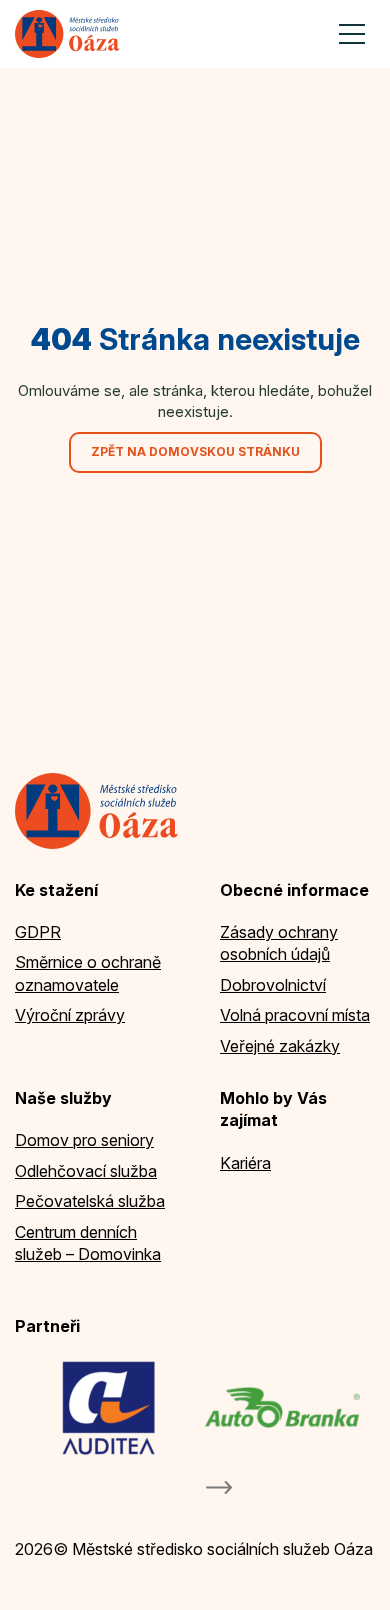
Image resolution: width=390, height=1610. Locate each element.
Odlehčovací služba (86, 1171)
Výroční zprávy (70, 1015)
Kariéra (245, 1163)
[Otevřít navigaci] (352, 34)
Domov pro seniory (84, 1140)
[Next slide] (219, 1488)
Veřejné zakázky (280, 1046)
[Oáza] (67, 34)
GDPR (38, 932)
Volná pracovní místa (295, 1015)
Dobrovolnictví (273, 985)
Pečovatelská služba (90, 1201)
